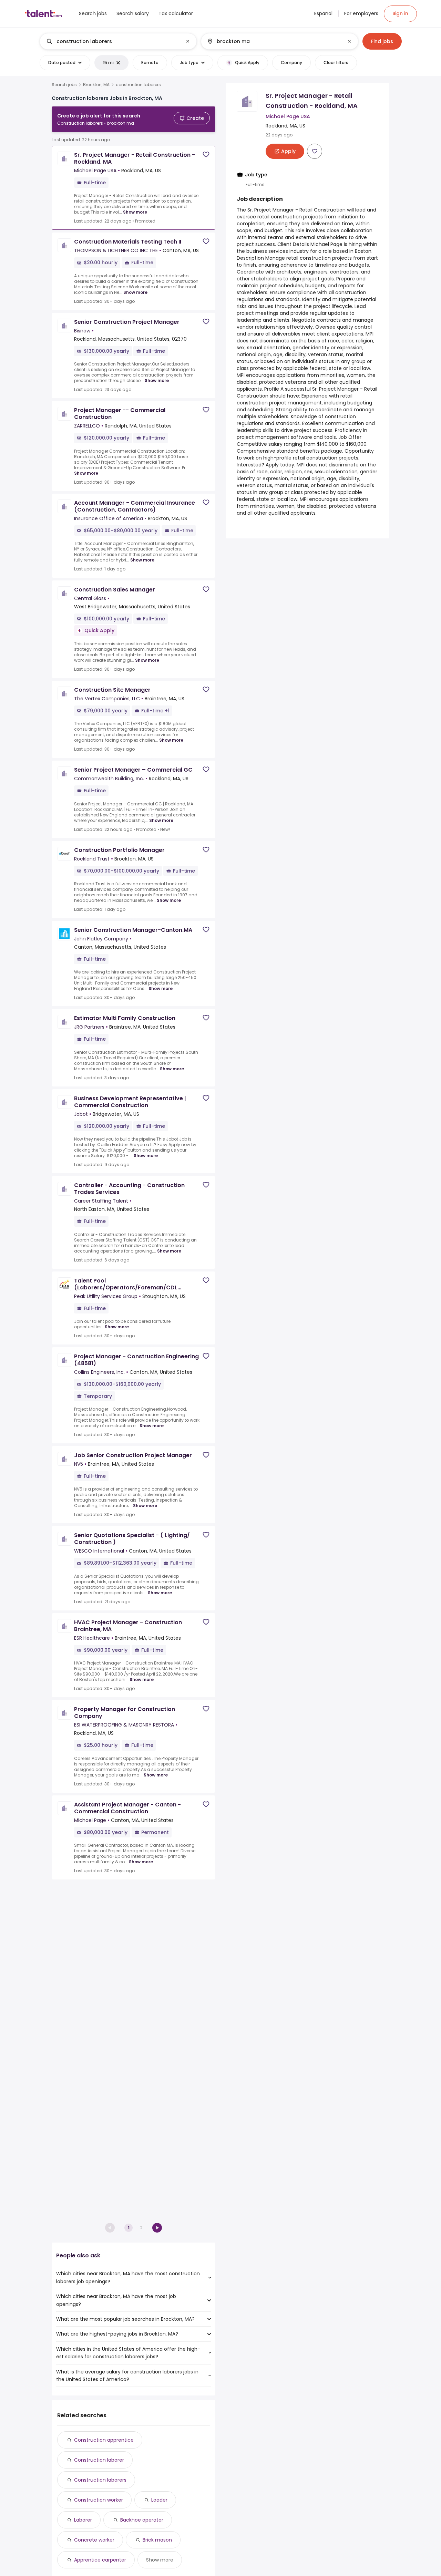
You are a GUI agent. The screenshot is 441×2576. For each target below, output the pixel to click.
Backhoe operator (142, 2520)
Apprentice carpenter (100, 2560)
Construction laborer (99, 2460)
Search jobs (64, 85)
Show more (135, 212)
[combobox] (118, 41)
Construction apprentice (104, 2440)
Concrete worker (94, 2540)
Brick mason (157, 2540)
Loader (159, 2500)
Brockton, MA (96, 85)
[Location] (274, 41)
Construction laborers (100, 2480)
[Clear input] (188, 41)
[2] (157, 2228)
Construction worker (99, 2500)
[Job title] (112, 41)
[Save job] (206, 154)
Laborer (83, 2520)
